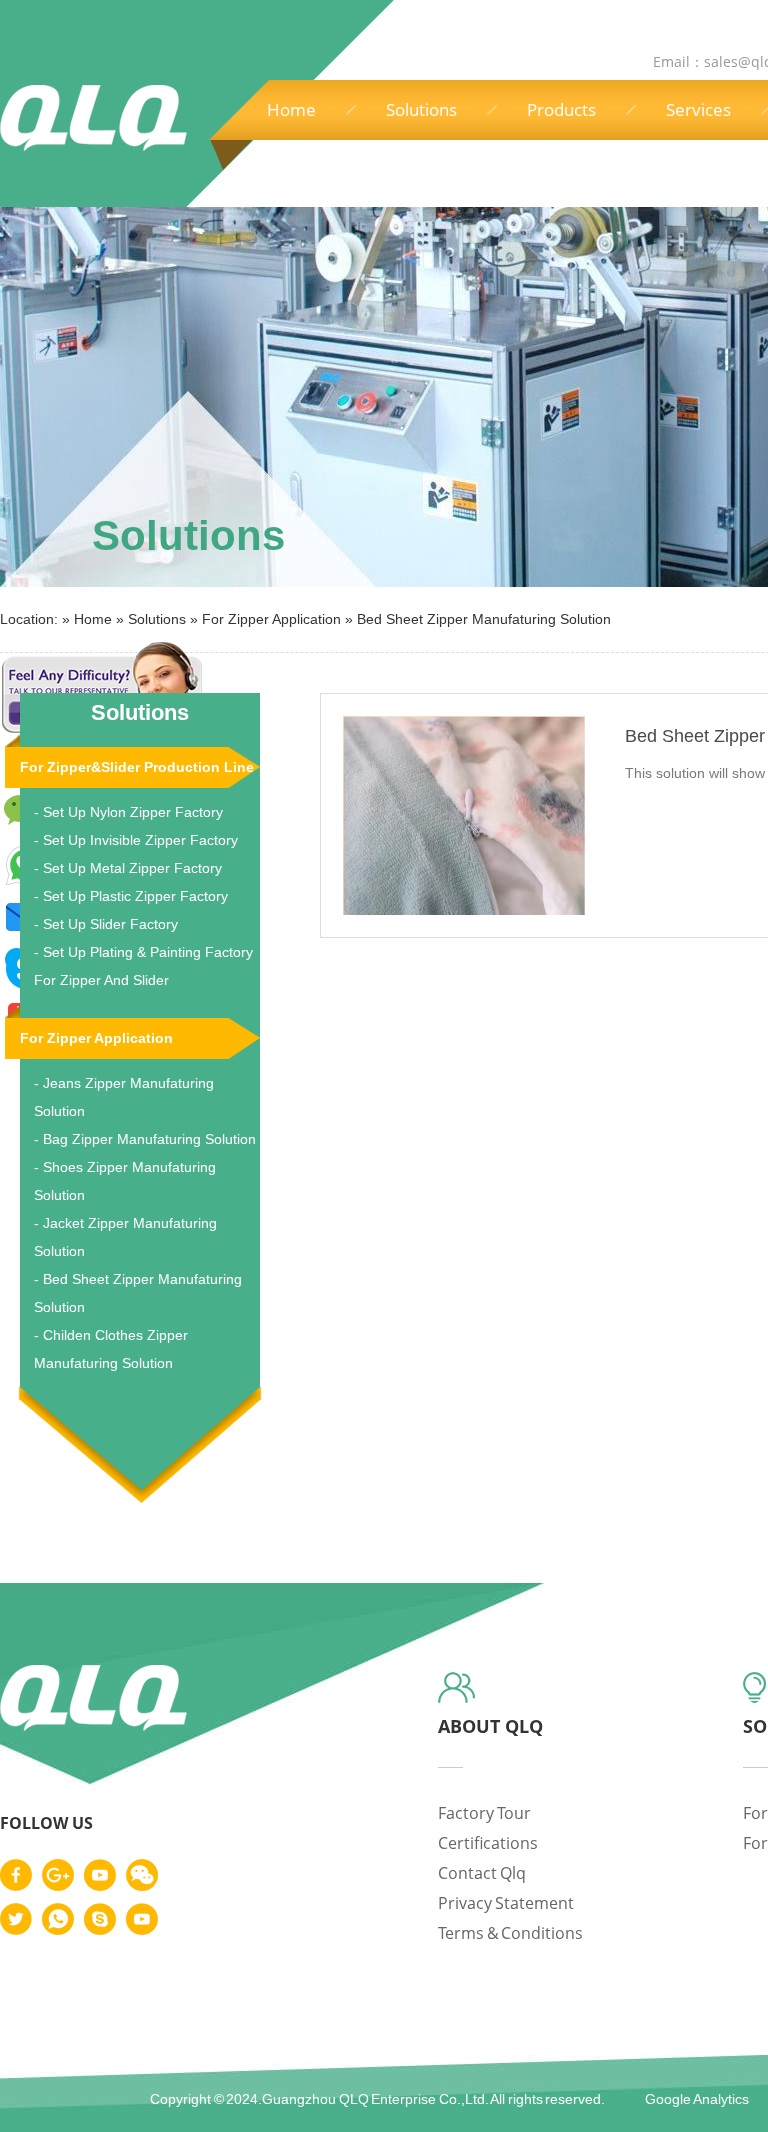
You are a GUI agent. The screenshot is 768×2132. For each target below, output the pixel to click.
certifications (488, 1843)
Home (291, 109)
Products (561, 109)
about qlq (490, 1726)
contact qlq (482, 1873)
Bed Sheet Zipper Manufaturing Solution (484, 619)
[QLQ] (94, 1727)
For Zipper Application (271, 619)
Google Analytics (697, 2099)
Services (698, 109)
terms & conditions (510, 1933)
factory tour (484, 1813)
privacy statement (506, 1903)
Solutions (421, 109)
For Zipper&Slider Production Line (137, 767)
